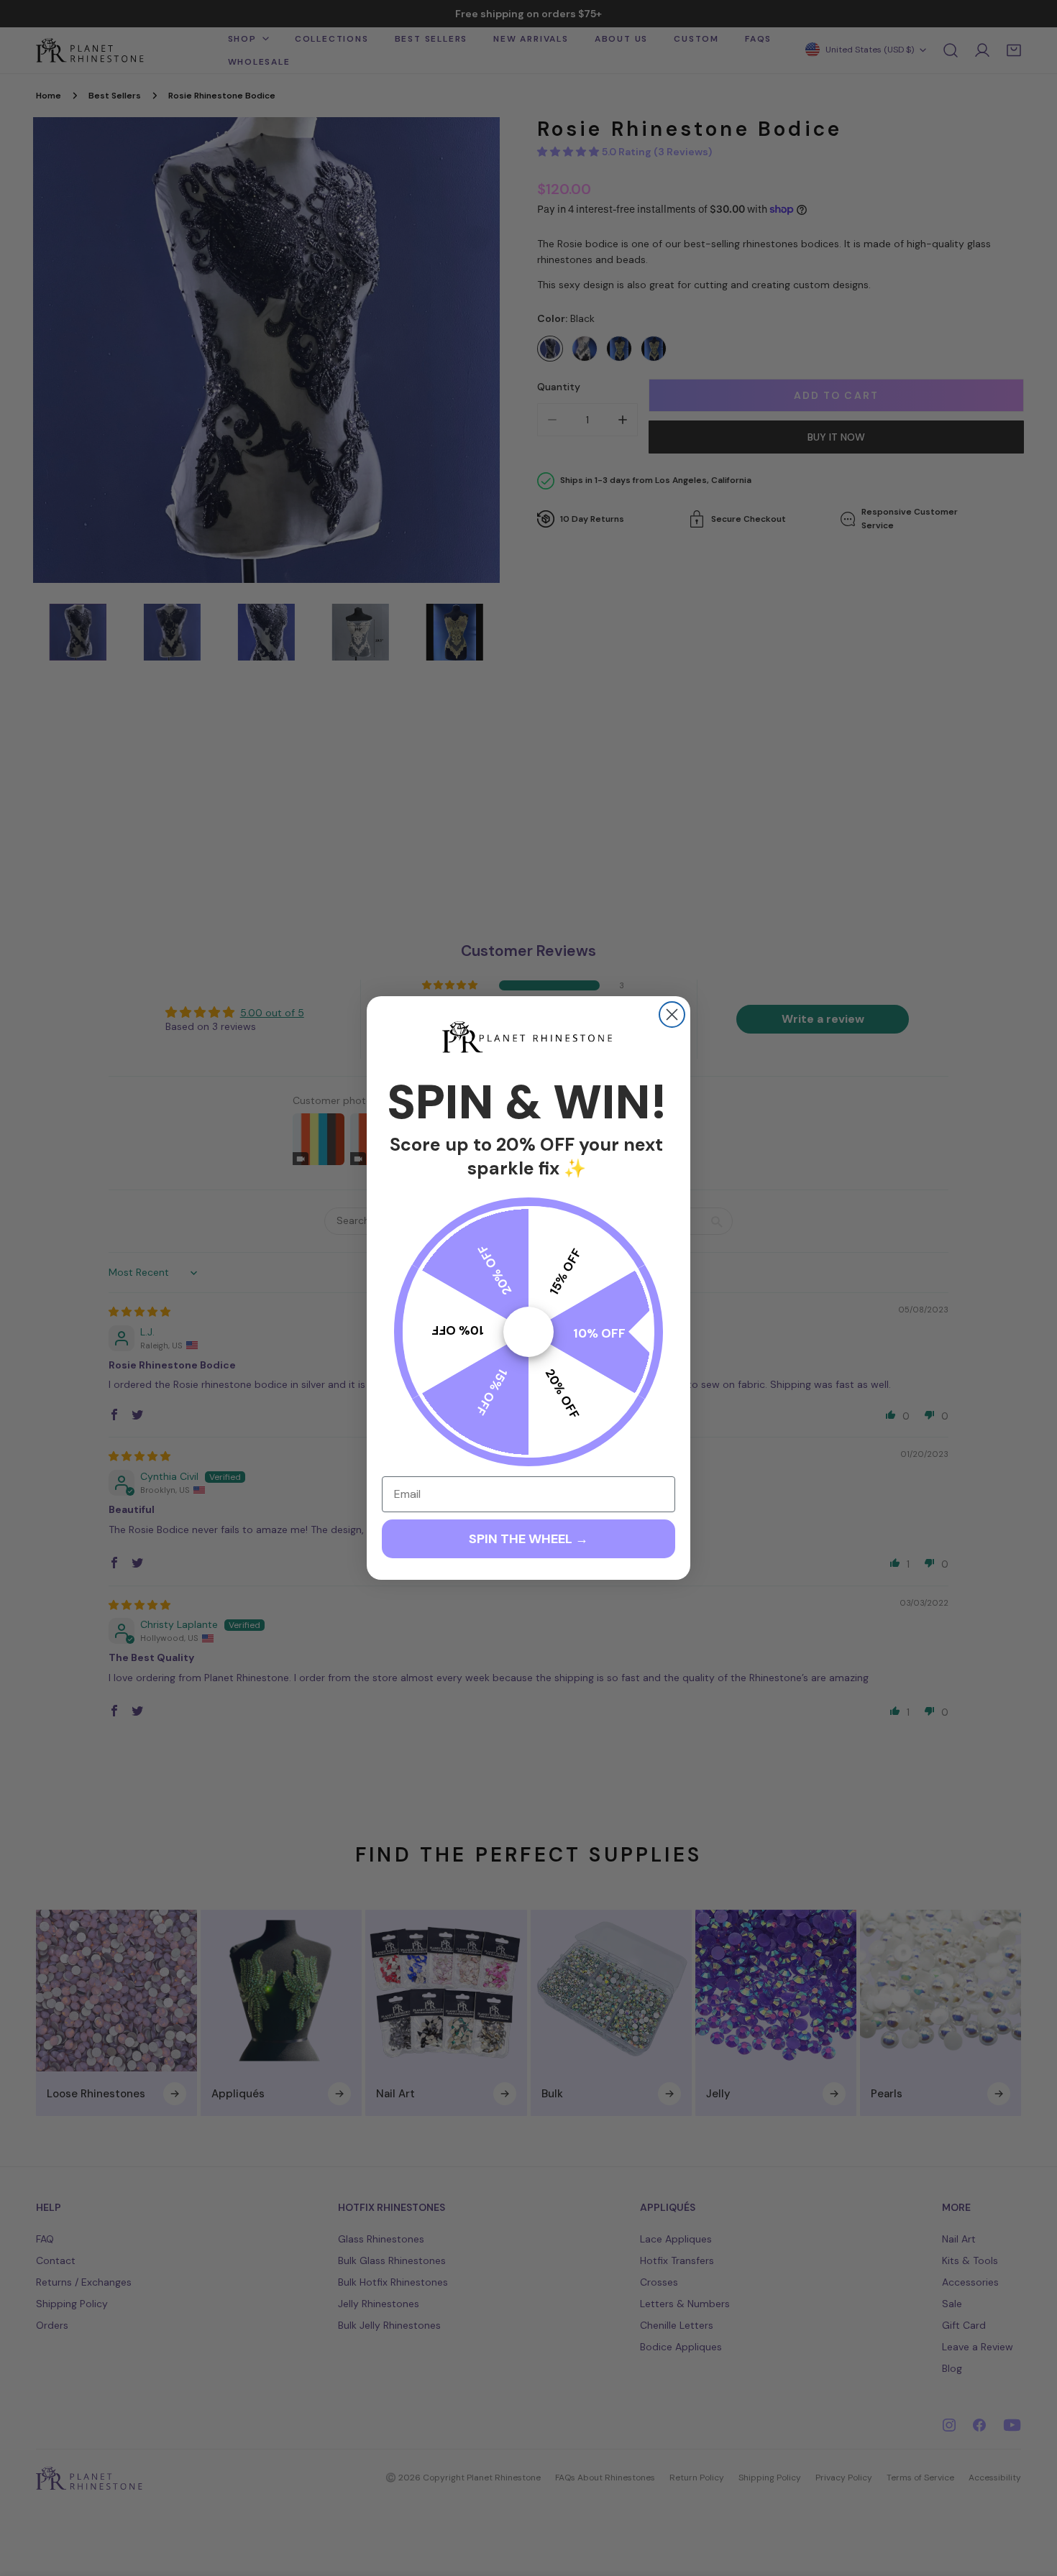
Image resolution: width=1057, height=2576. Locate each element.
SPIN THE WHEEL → (528, 1539)
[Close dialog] (672, 1015)
